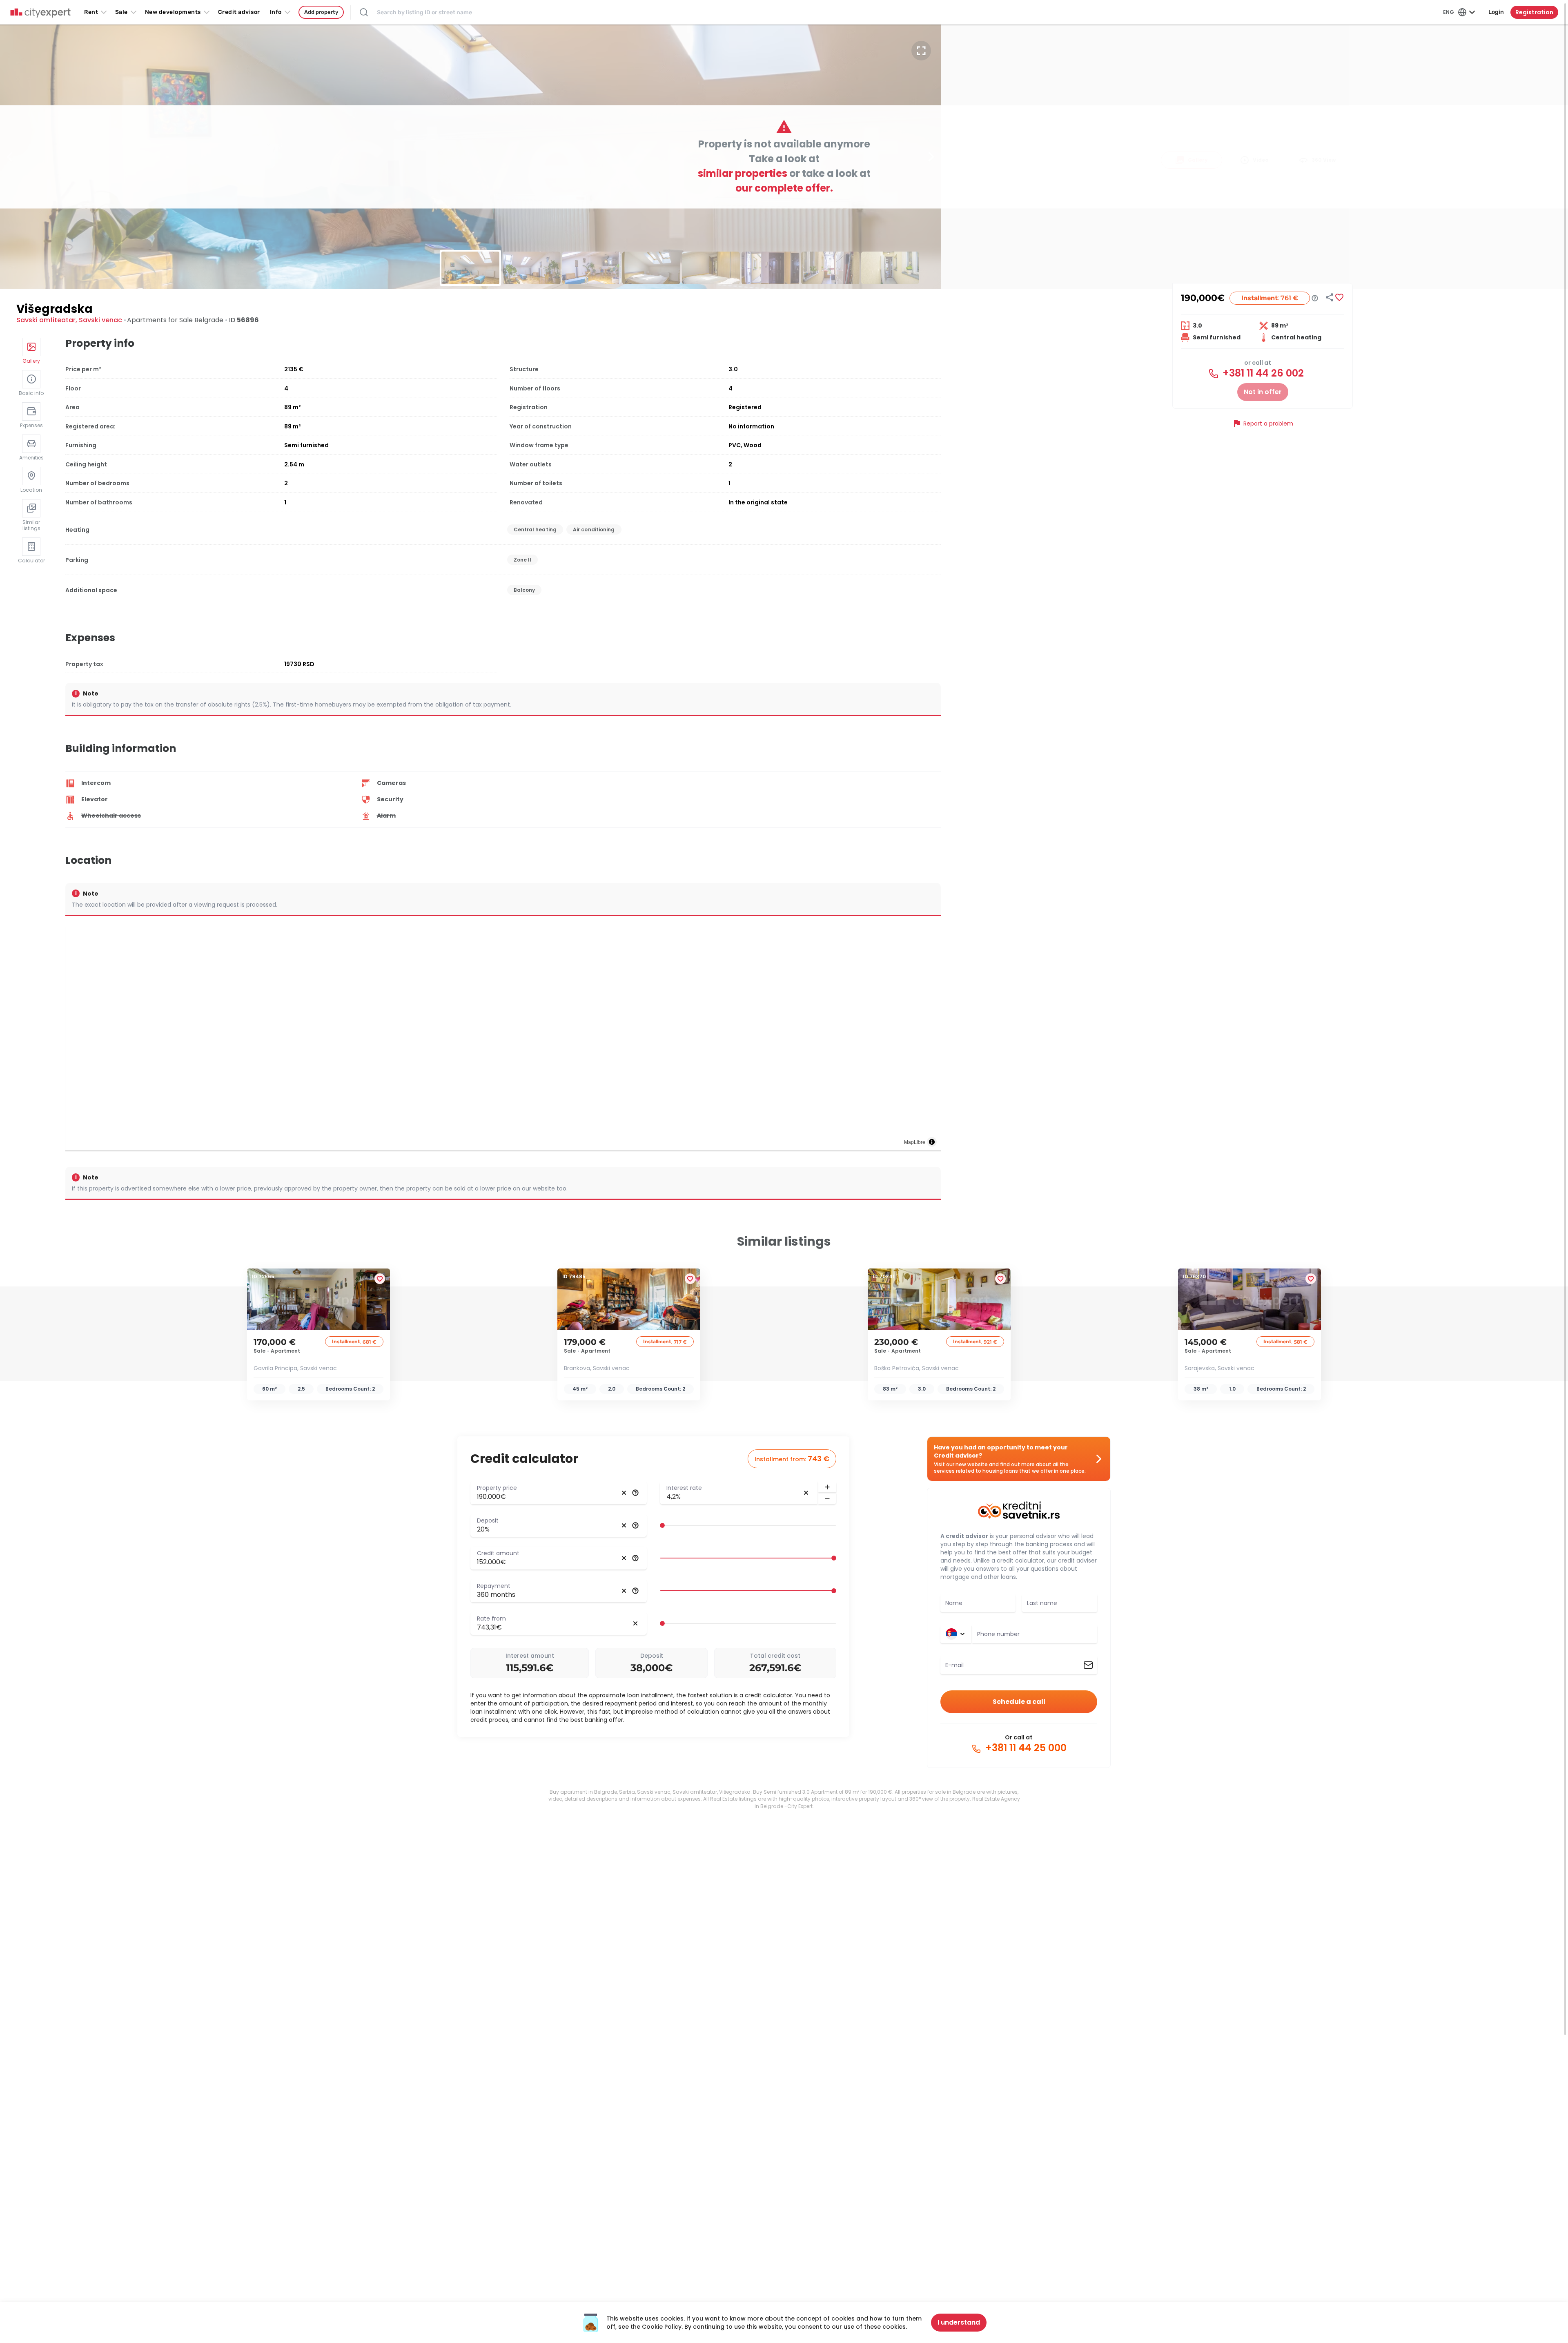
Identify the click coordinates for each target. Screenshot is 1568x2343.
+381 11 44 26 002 (1262, 373)
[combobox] (1035, 1634)
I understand (959, 2322)
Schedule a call (1019, 1702)
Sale (121, 12)
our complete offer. (784, 188)
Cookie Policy (662, 2327)
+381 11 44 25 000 (1025, 1748)
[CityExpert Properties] (40, 13)
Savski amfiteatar (46, 320)
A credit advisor (964, 1536)
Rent (91, 12)
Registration (1534, 12)
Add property (321, 12)
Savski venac (100, 320)
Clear (624, 1493)
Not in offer (1263, 392)
